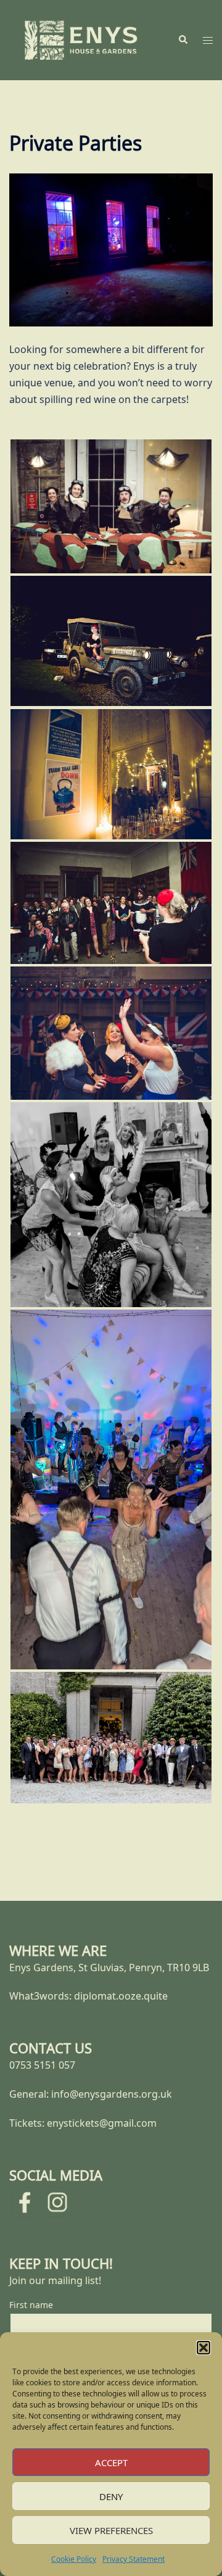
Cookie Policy (74, 2559)
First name (31, 2305)
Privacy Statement (134, 2559)
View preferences (111, 2530)
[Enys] (81, 39)
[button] (203, 2348)
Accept (111, 2462)
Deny (111, 2496)
